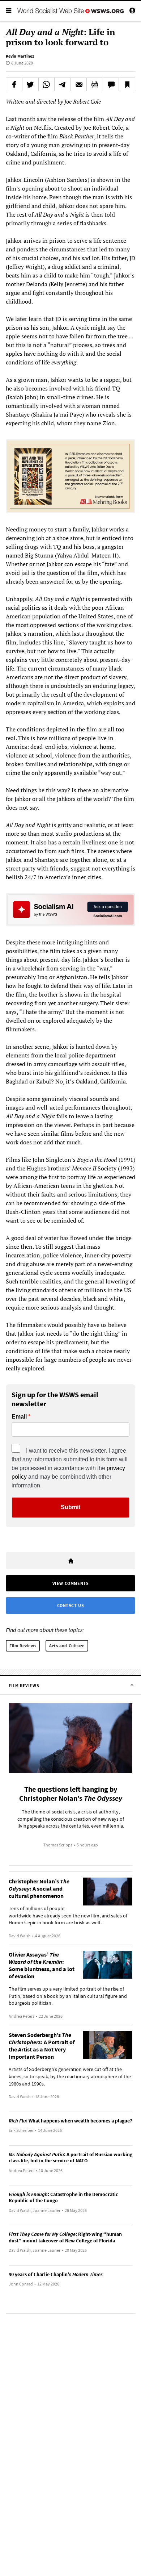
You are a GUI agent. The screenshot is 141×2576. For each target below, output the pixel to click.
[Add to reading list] (127, 84)
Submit (70, 1507)
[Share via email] (79, 84)
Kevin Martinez (20, 56)
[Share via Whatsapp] (47, 84)
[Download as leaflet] (95, 84)
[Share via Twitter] (30, 84)
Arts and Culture (67, 1646)
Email (19, 1417)
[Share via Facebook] (14, 84)
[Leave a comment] (111, 84)
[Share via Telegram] (63, 84)
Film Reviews (23, 1646)
